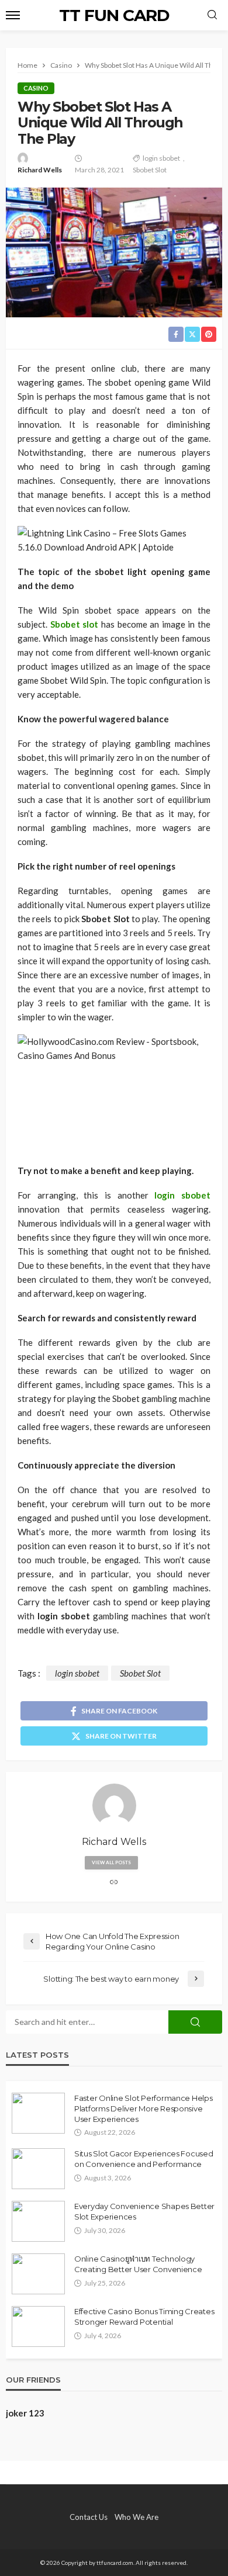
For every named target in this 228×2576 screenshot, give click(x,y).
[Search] (212, 15)
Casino (36, 88)
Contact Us (89, 2517)
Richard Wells (40, 170)
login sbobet (161, 158)
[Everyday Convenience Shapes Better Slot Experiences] (38, 2221)
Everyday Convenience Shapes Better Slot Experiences (144, 2211)
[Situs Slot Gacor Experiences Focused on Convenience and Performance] (38, 2169)
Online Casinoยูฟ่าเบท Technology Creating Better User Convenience (138, 2264)
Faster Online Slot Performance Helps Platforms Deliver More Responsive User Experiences (144, 2108)
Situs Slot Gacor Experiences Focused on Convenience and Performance (144, 2159)
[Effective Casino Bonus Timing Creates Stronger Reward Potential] (38, 2326)
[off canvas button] (13, 15)
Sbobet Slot (150, 170)
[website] (114, 1883)
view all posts (111, 1862)
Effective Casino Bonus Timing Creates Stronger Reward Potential (144, 2317)
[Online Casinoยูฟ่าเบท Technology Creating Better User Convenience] (38, 2274)
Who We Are (137, 2517)
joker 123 (25, 2413)
